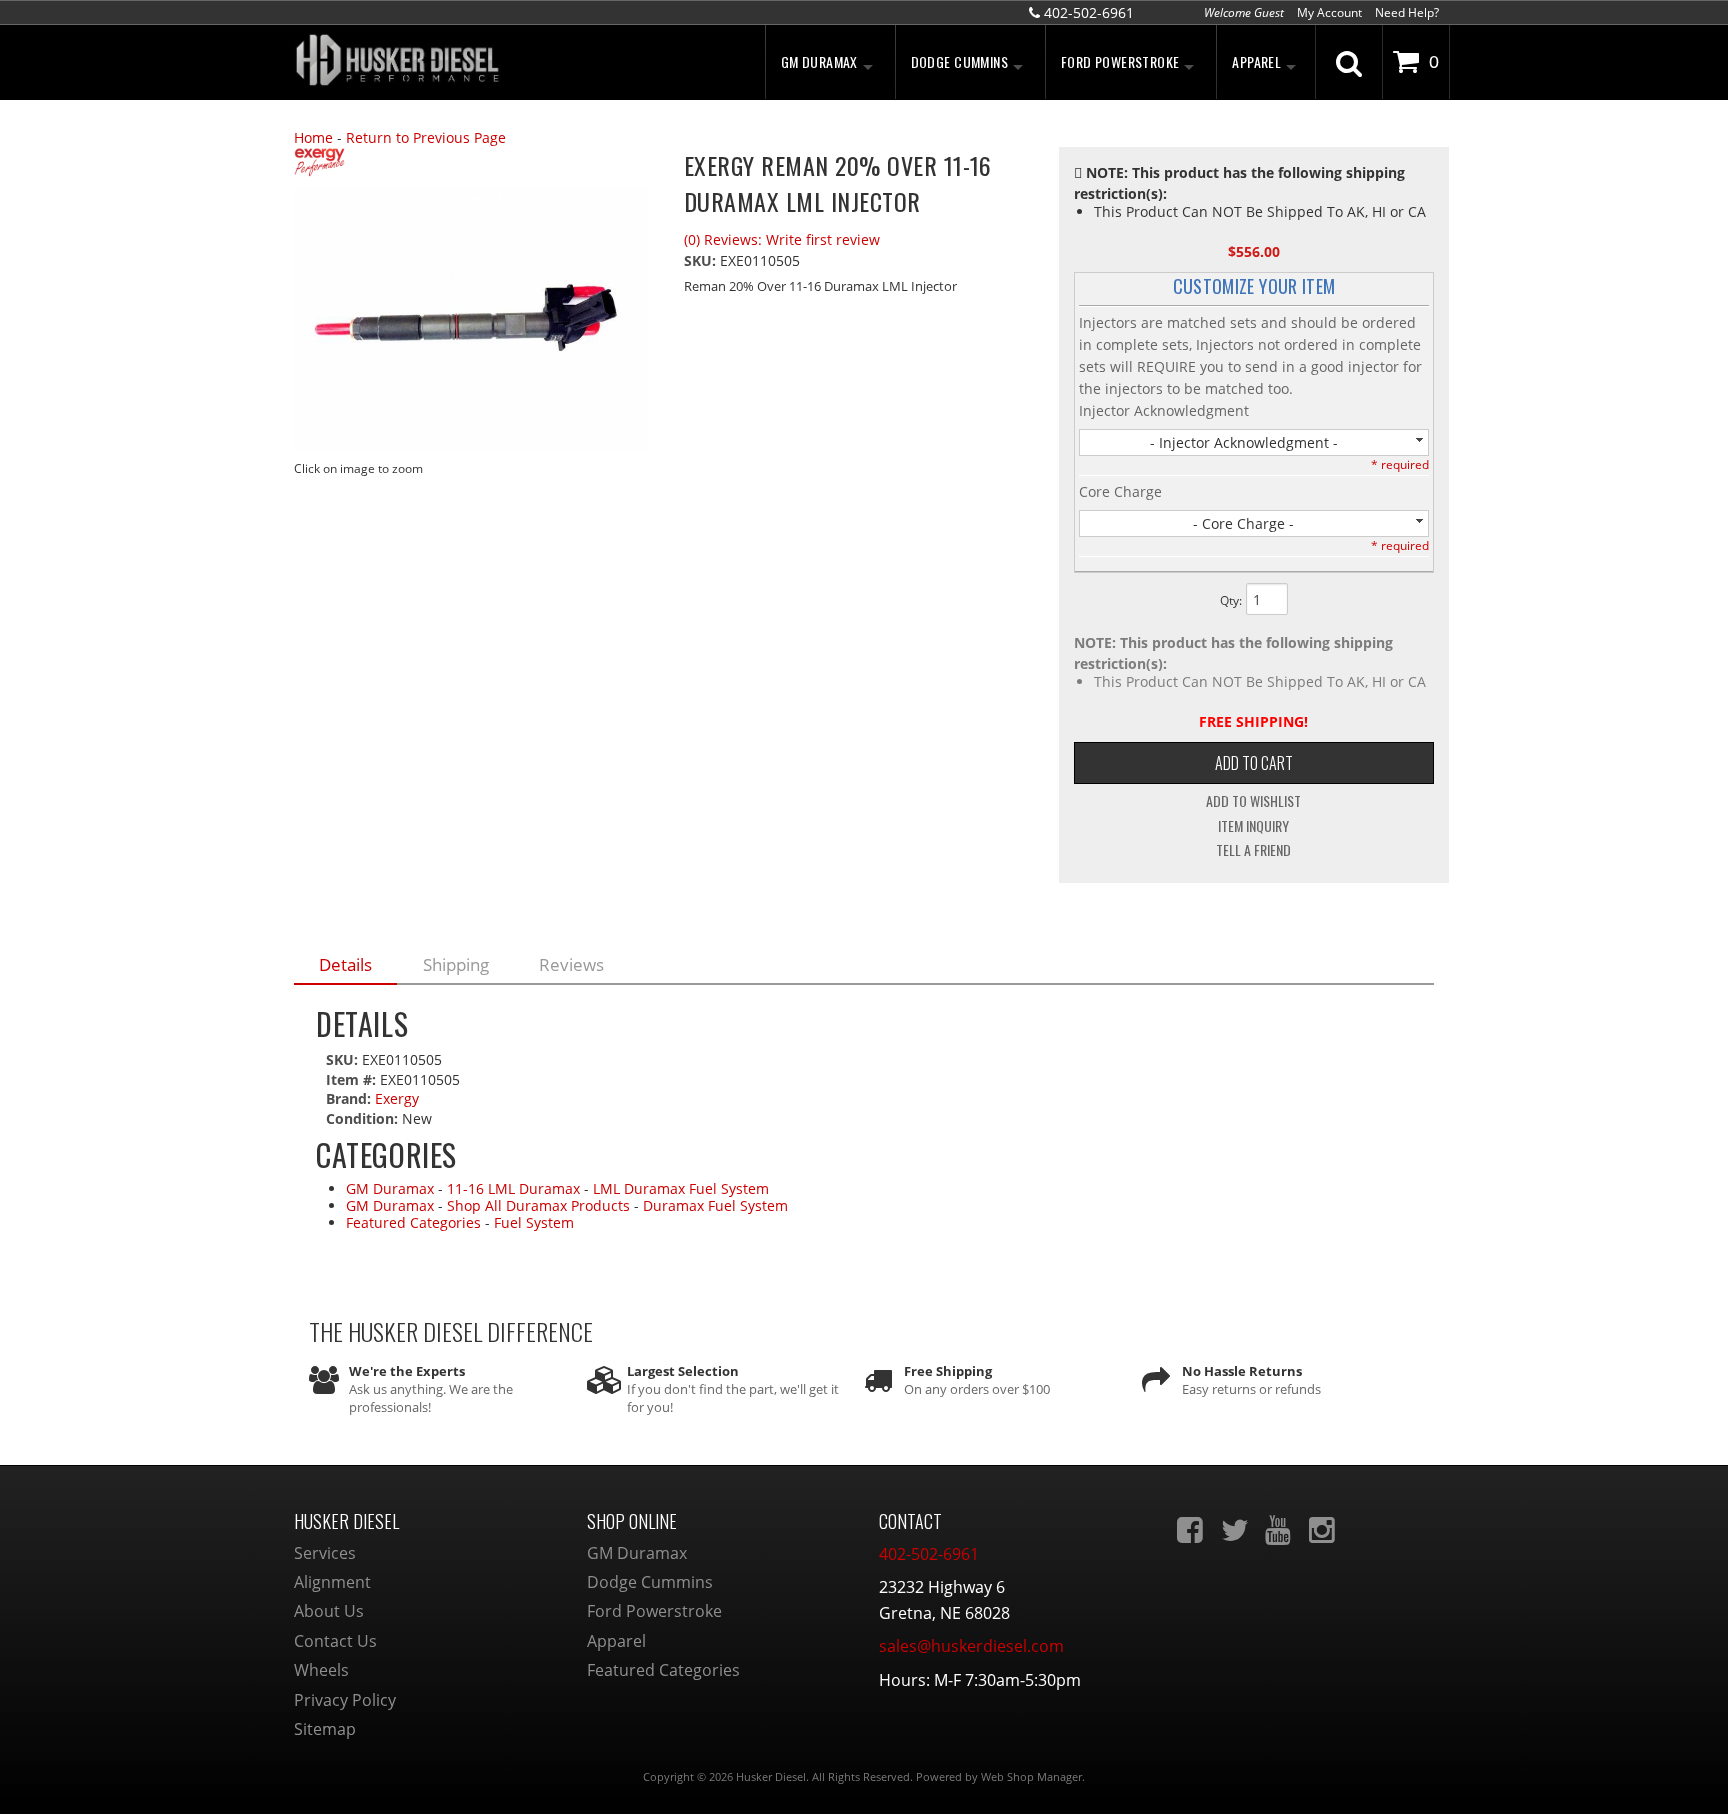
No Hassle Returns (1242, 1371)
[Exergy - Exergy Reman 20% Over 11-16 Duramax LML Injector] (474, 164)
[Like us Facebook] (1192, 1530)
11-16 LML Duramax (513, 1188)
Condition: (362, 1118)
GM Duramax (390, 1188)
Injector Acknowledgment (1164, 410)
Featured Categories (413, 1222)
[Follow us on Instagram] (1324, 1530)
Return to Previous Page (426, 137)
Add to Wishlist (1253, 801)
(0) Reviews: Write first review (782, 239)
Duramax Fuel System (715, 1205)
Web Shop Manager (1031, 1776)
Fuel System (534, 1222)
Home (313, 137)
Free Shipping (948, 1371)
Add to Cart (1254, 763)
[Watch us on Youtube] (1280, 1530)
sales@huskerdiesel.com (971, 1646)
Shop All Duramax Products (538, 1205)
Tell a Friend (1253, 850)
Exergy (397, 1098)
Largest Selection (683, 1371)
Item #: (353, 1079)
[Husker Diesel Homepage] (474, 62)
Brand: (348, 1098)
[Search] (1349, 62)
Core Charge (1120, 491)
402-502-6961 (929, 1554)
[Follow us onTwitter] (1236, 1530)
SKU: (702, 260)
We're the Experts (407, 1371)
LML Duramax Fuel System (681, 1188)
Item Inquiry (1253, 826)
